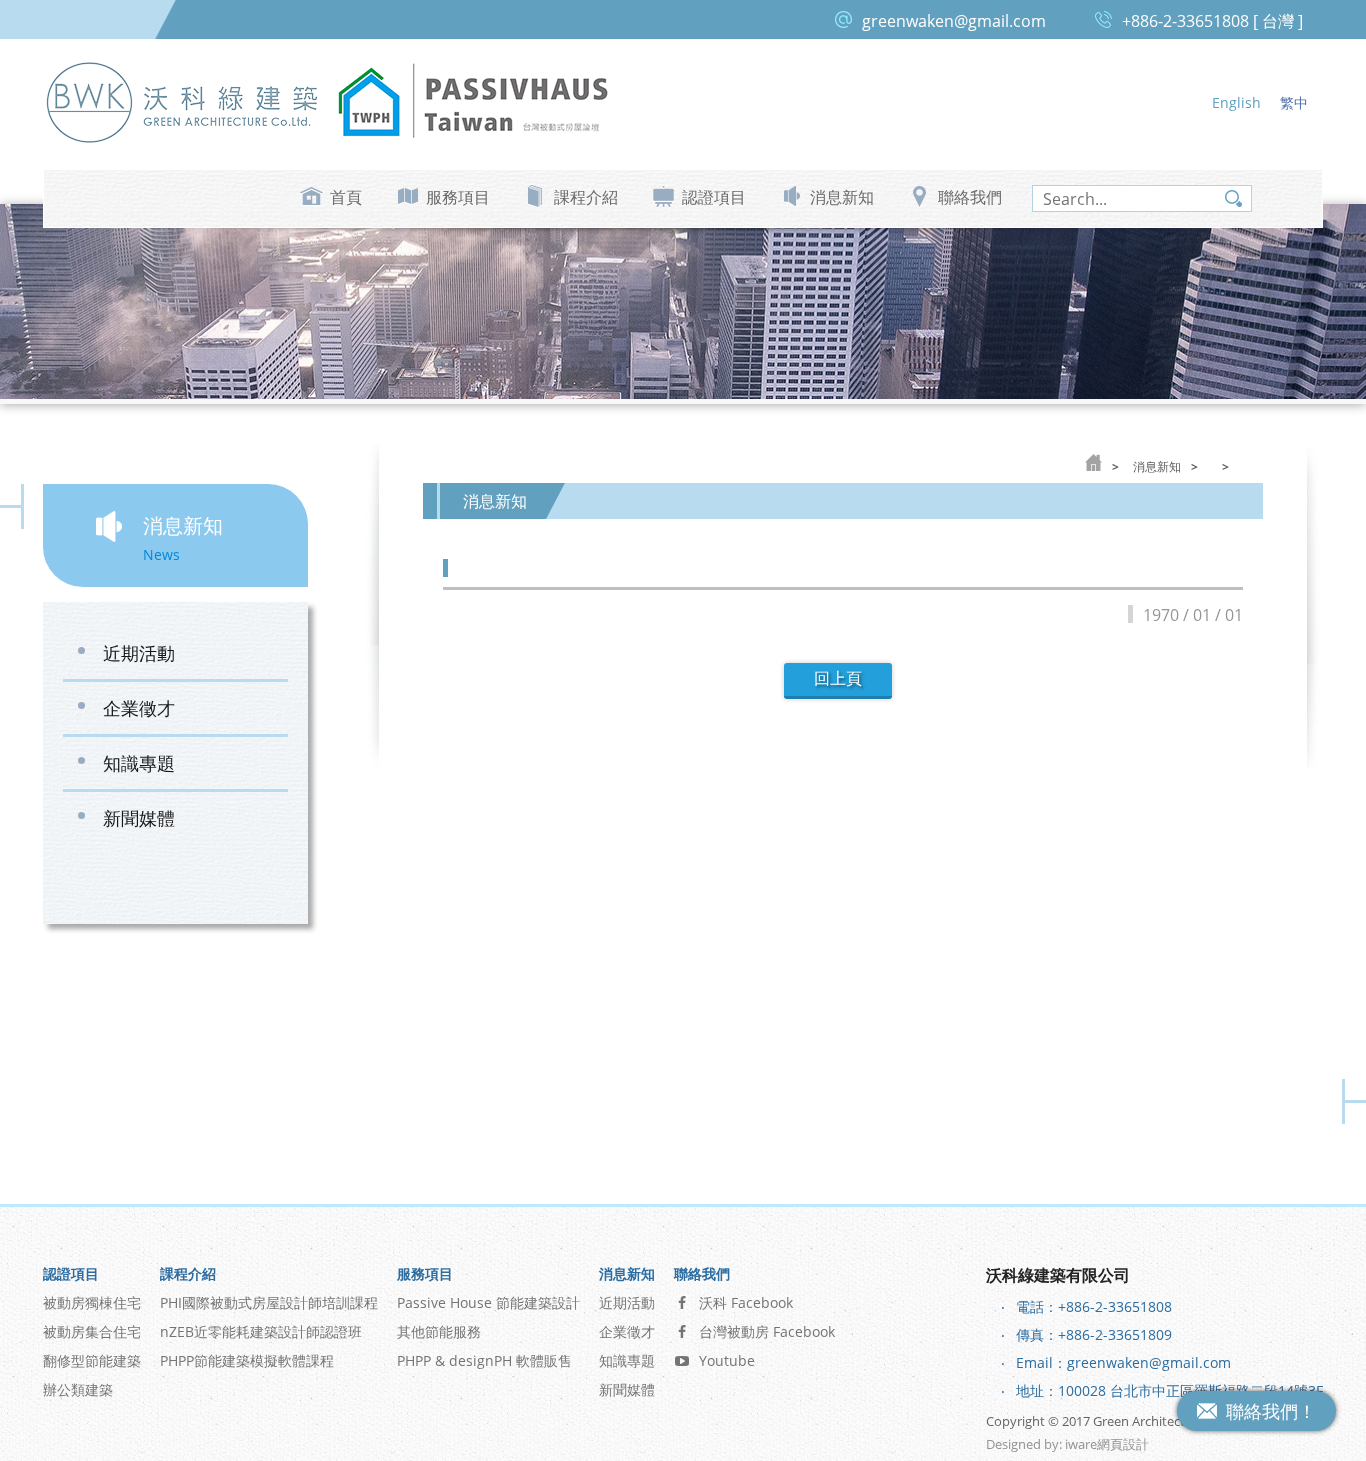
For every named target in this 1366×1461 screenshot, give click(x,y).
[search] (1142, 199)
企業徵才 (139, 708)
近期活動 (139, 653)
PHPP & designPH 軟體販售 (484, 1360)
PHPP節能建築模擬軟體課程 (247, 1360)
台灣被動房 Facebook (767, 1331)
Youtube (727, 1360)
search (1233, 198)
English (1236, 102)
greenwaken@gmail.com (954, 21)
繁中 (1294, 102)
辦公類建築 (78, 1389)
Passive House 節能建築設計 (488, 1302)
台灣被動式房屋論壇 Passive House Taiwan (473, 101)
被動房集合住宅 (92, 1331)
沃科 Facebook (746, 1302)
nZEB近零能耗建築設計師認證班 (261, 1331)
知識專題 (139, 763)
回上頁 (838, 678)
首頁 (346, 197)
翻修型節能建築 (92, 1360)
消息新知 (842, 197)
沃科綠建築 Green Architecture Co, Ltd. (183, 101)
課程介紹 (586, 197)
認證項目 (714, 197)
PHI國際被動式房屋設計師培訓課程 (269, 1302)
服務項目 (458, 197)
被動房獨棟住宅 (92, 1302)
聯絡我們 (970, 197)
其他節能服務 (439, 1331)
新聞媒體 (139, 818)
